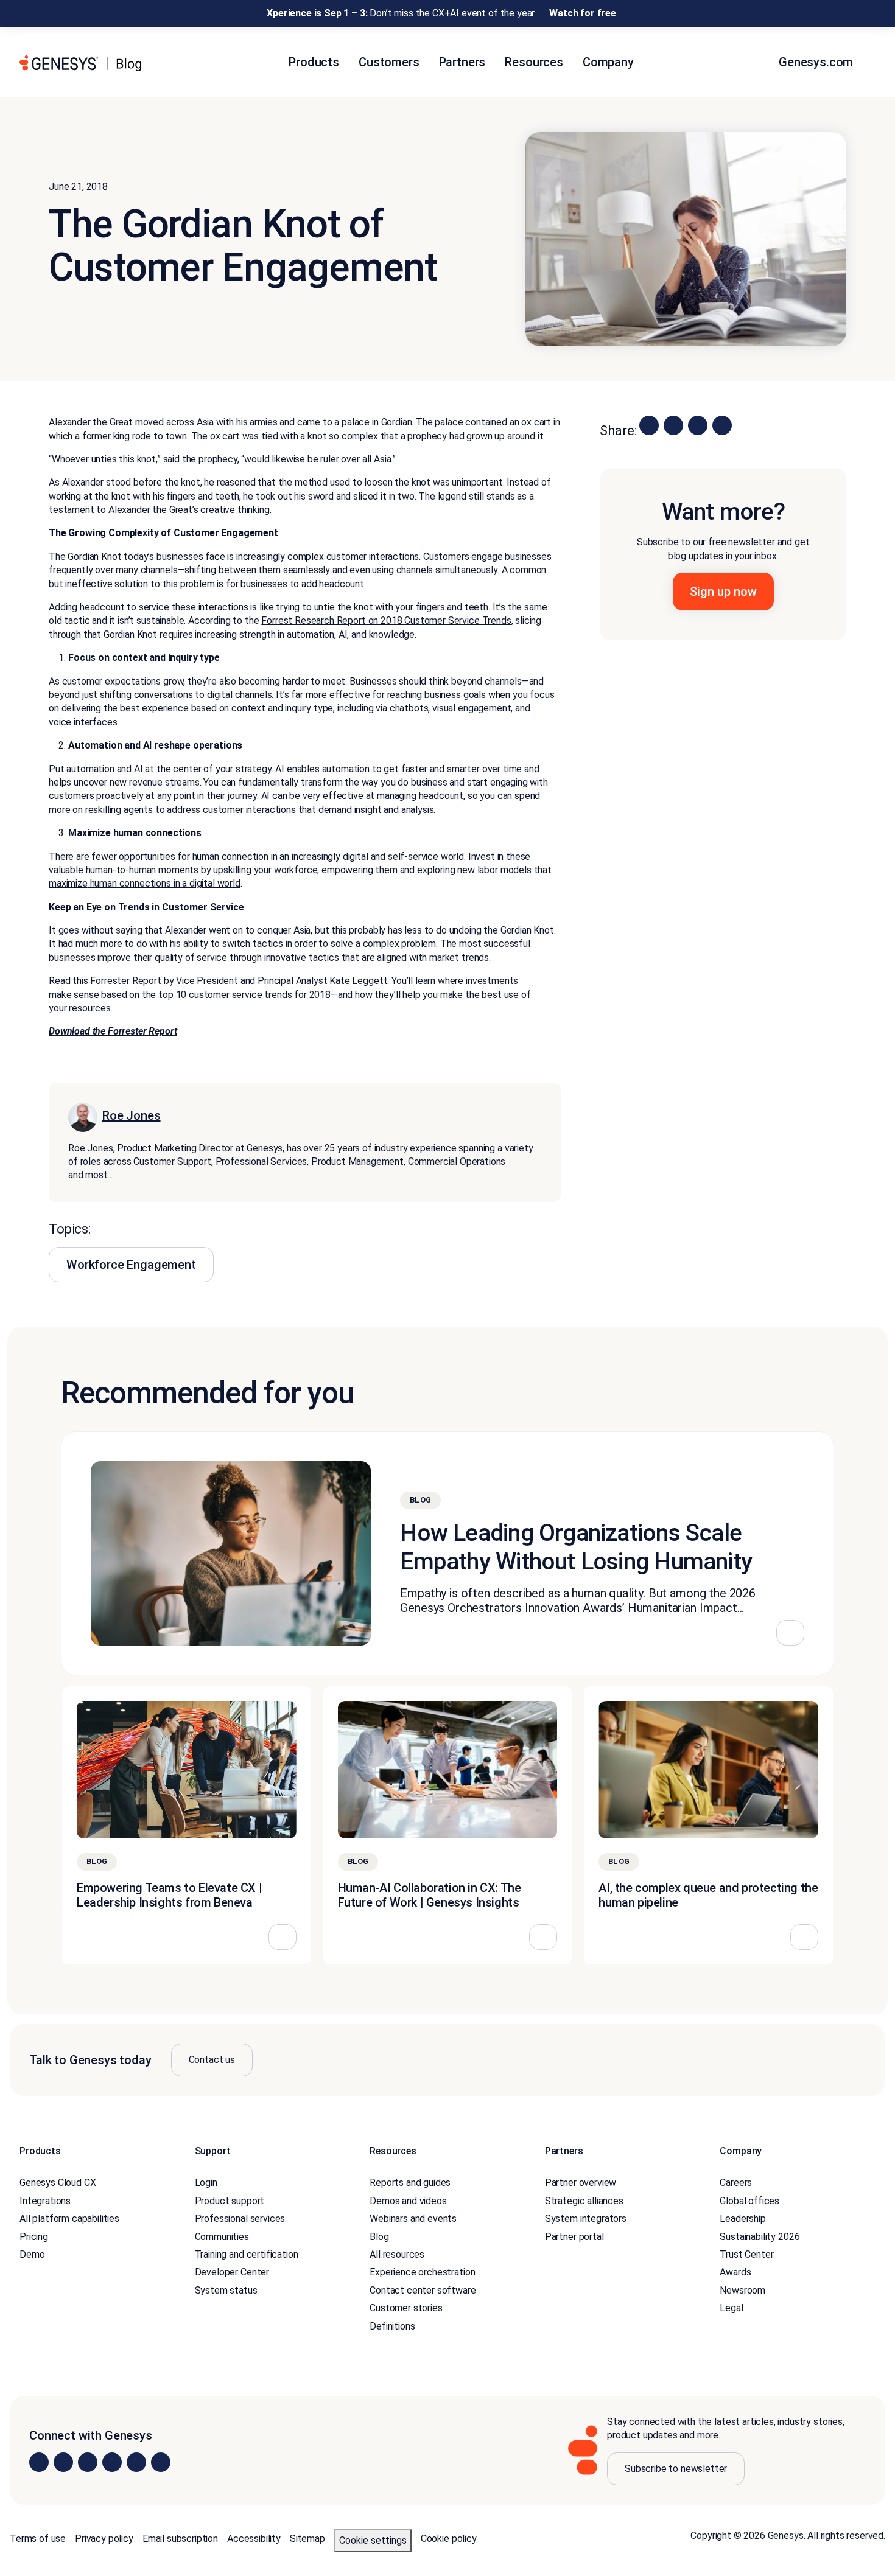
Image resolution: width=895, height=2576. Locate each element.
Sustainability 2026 (760, 2236)
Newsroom (742, 2290)
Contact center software (423, 2290)
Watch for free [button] (583, 13)
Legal (731, 2308)
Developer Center (232, 2272)
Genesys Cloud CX (58, 2183)
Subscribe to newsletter (676, 2468)
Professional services (240, 2218)
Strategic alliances (584, 2201)
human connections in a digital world (164, 883)
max (58, 883)
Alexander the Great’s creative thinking (189, 510)
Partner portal (574, 2236)
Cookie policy (449, 2538)
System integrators (586, 2218)
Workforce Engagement (131, 1265)
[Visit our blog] (161, 2462)
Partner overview (581, 2183)
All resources (397, 2254)
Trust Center (746, 2254)
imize (77, 883)
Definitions (392, 2326)
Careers (736, 2183)
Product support (230, 2201)
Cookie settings (373, 2540)
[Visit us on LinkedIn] (39, 2462)
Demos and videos (408, 2201)
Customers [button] (389, 62)
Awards (735, 2272)
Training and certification (247, 2254)
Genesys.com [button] (817, 62)
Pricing (34, 2236)
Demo (32, 2254)
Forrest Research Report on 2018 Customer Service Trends (386, 620)
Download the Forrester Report (113, 1031)
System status (226, 2290)
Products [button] (314, 62)
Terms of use (38, 2538)
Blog (379, 2236)
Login (206, 2183)
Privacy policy (104, 2538)
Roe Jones (132, 1115)
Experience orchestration (422, 2272)
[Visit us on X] (88, 2462)
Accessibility (254, 2538)
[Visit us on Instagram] (63, 2462)
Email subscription (180, 2538)
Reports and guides (410, 2183)
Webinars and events (413, 2218)
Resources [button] (534, 62)
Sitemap (307, 2538)
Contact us (212, 2060)
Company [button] (608, 62)
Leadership (742, 2218)
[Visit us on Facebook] (112, 2462)
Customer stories (406, 2308)
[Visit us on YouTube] (136, 2462)
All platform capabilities (69, 2218)
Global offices (749, 2201)
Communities (222, 2236)
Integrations (45, 2201)
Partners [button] (462, 62)
